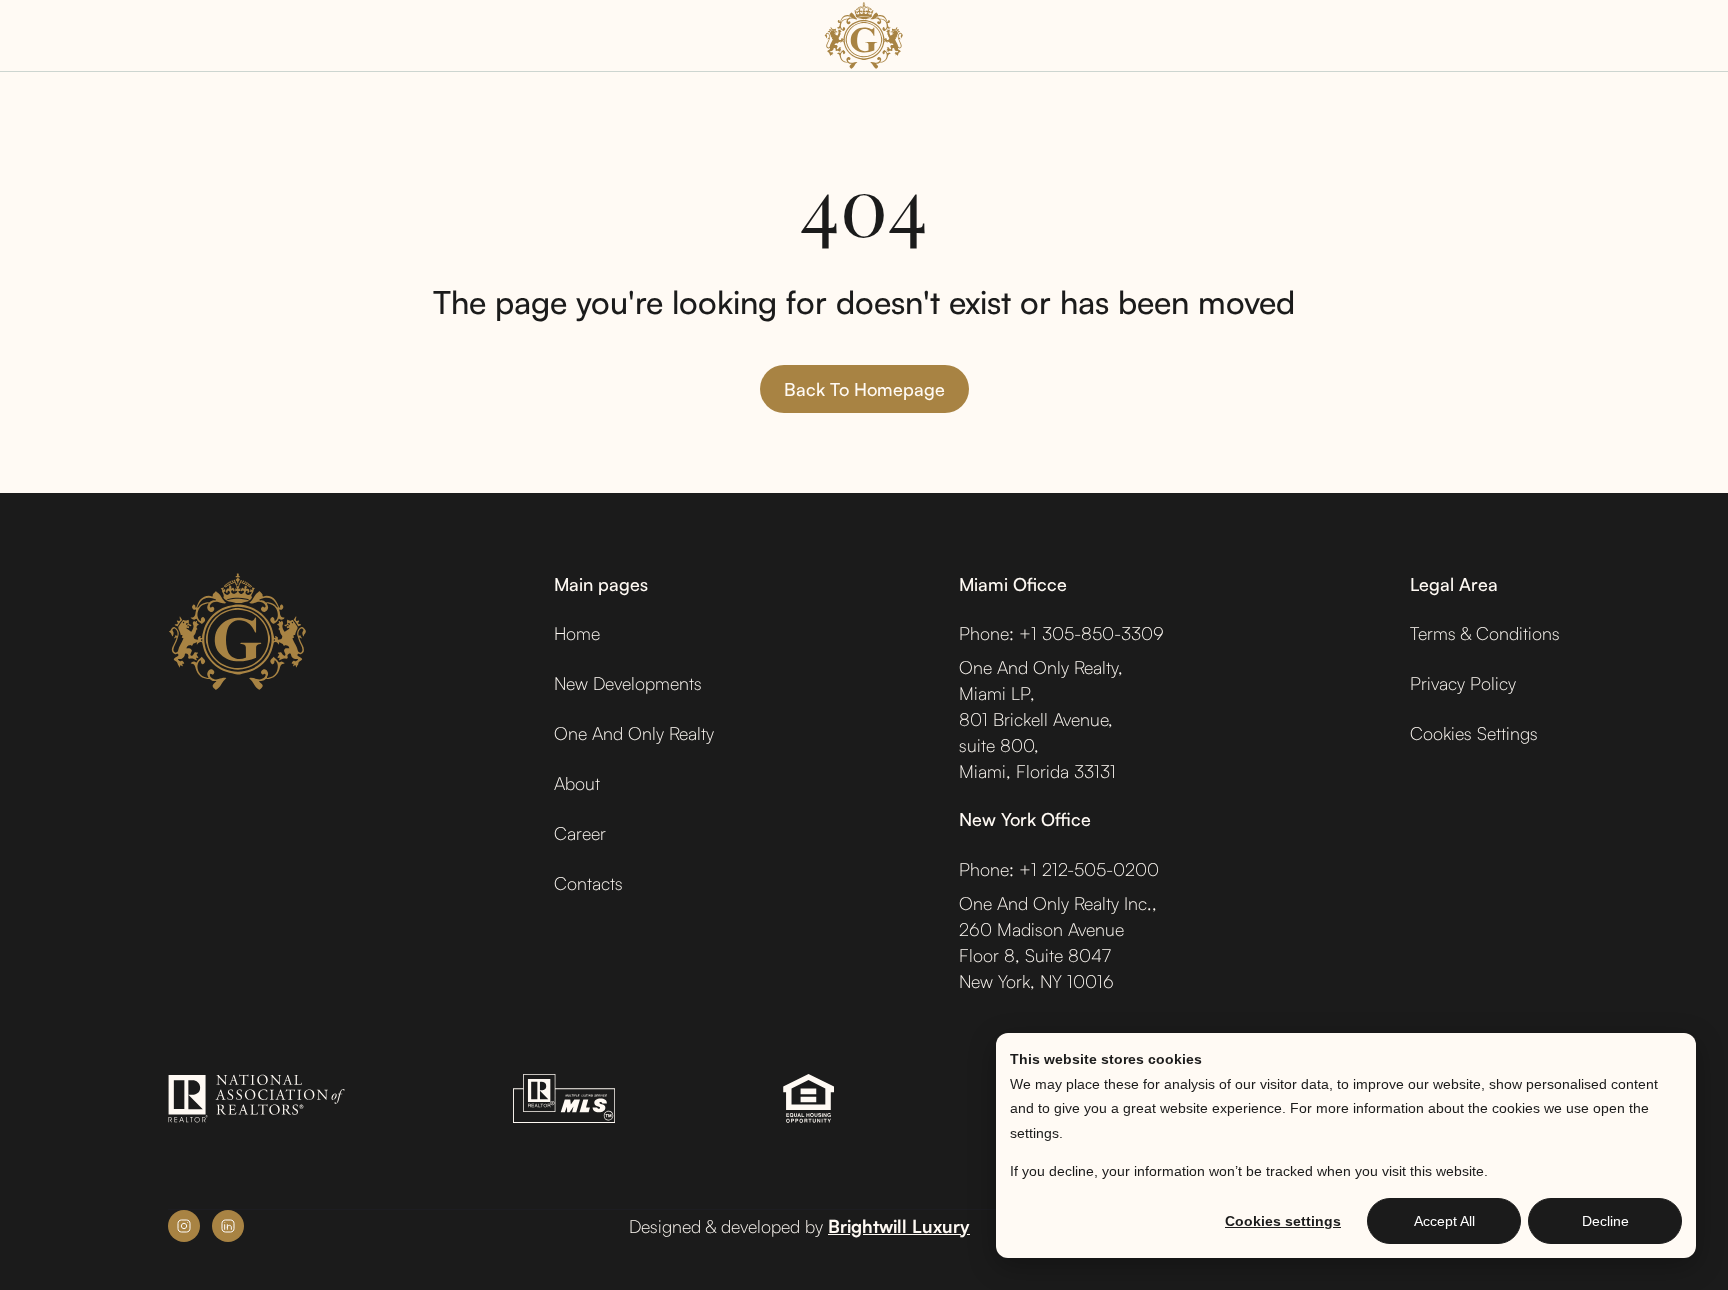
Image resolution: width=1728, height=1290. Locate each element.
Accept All (1444, 1221)
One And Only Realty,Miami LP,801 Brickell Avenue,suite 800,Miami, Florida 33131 (1041, 719)
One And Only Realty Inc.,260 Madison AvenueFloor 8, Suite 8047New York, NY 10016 (1058, 942)
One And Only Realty (634, 733)
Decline (1605, 1221)
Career (580, 833)
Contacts (588, 883)
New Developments (628, 683)
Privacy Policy (1463, 683)
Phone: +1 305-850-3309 (1061, 633)
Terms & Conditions (1485, 633)
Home (577, 633)
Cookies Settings (1474, 733)
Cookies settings (1283, 1221)
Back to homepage (864, 389)
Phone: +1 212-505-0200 (1059, 869)
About (577, 783)
